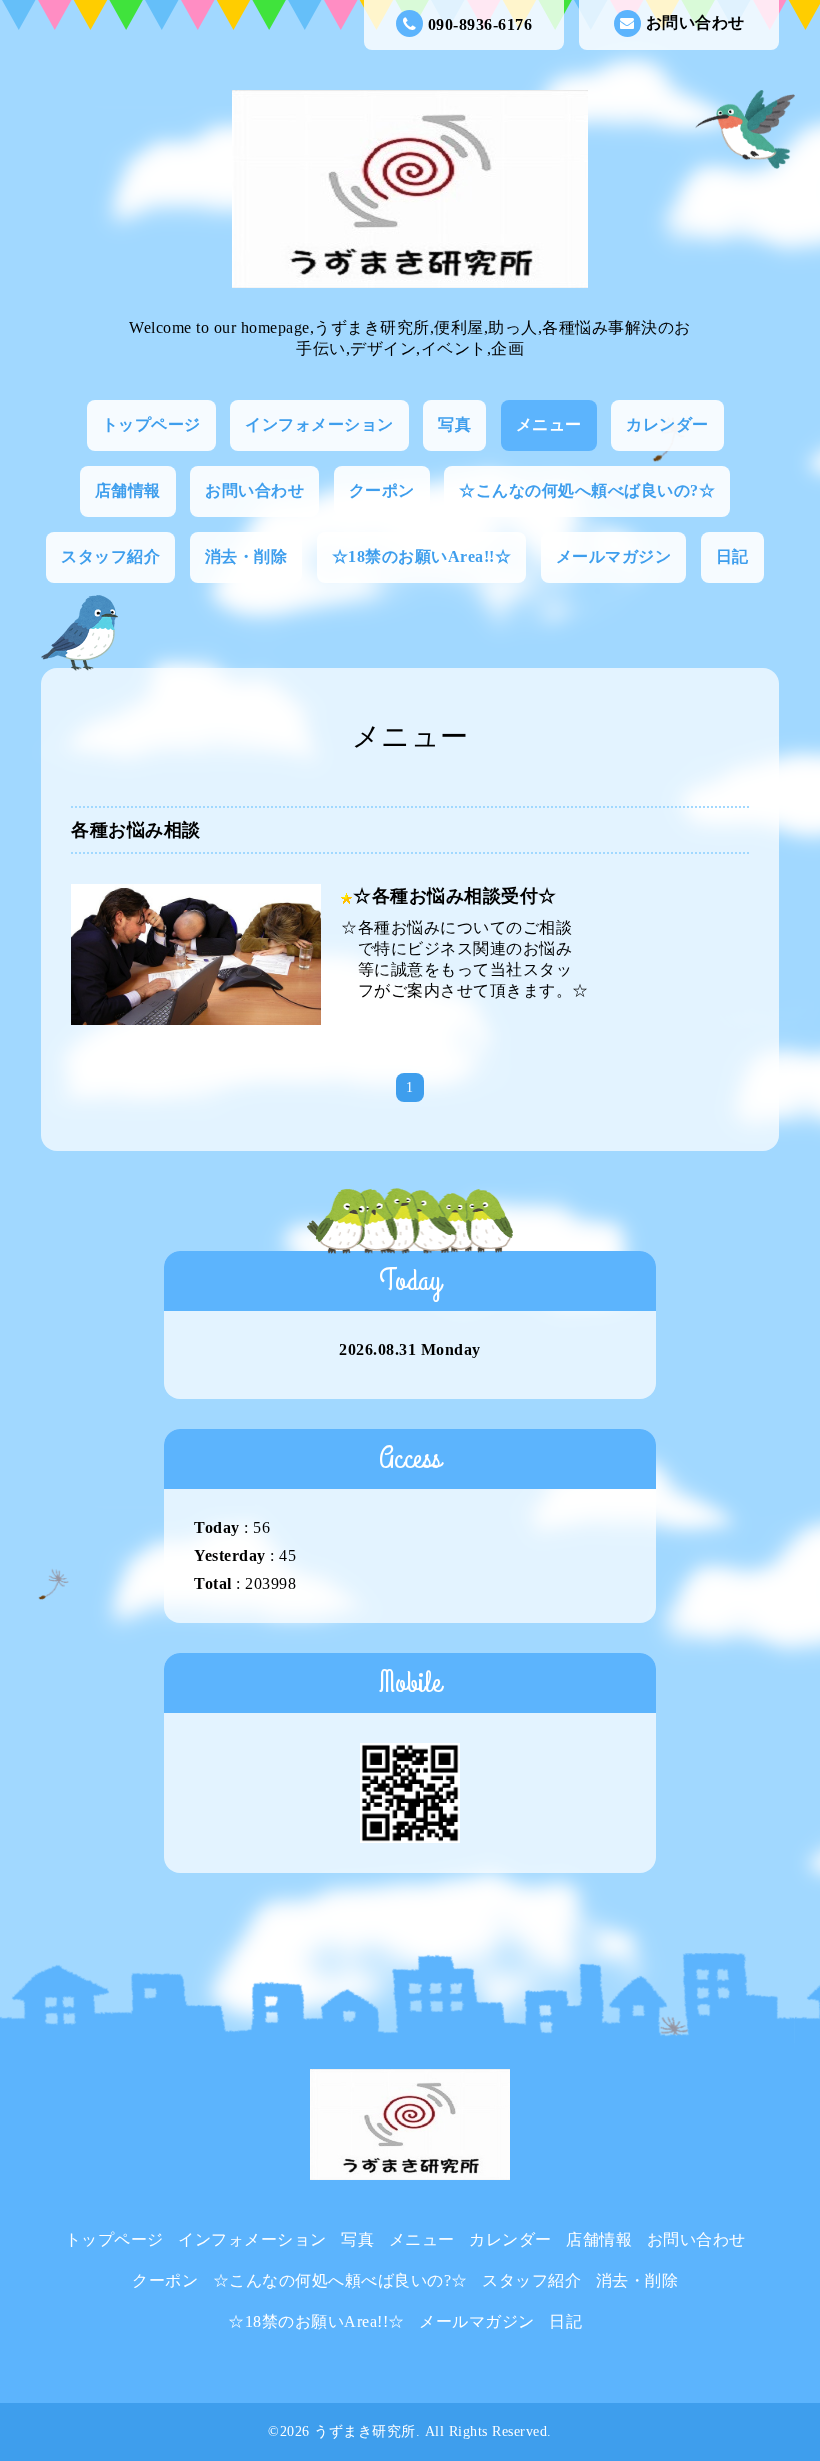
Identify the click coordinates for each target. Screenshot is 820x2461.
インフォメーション (319, 424)
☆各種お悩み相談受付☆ (455, 896)
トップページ (151, 424)
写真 (454, 424)
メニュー (549, 424)
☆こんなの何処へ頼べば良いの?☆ (587, 490)
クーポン (382, 490)
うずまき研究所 (365, 2431)
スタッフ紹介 (110, 556)
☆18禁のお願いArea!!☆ (422, 556)
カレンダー (667, 424)
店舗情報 (128, 490)
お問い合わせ (695, 22)
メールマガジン (614, 556)
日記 (732, 556)
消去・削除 (246, 556)
